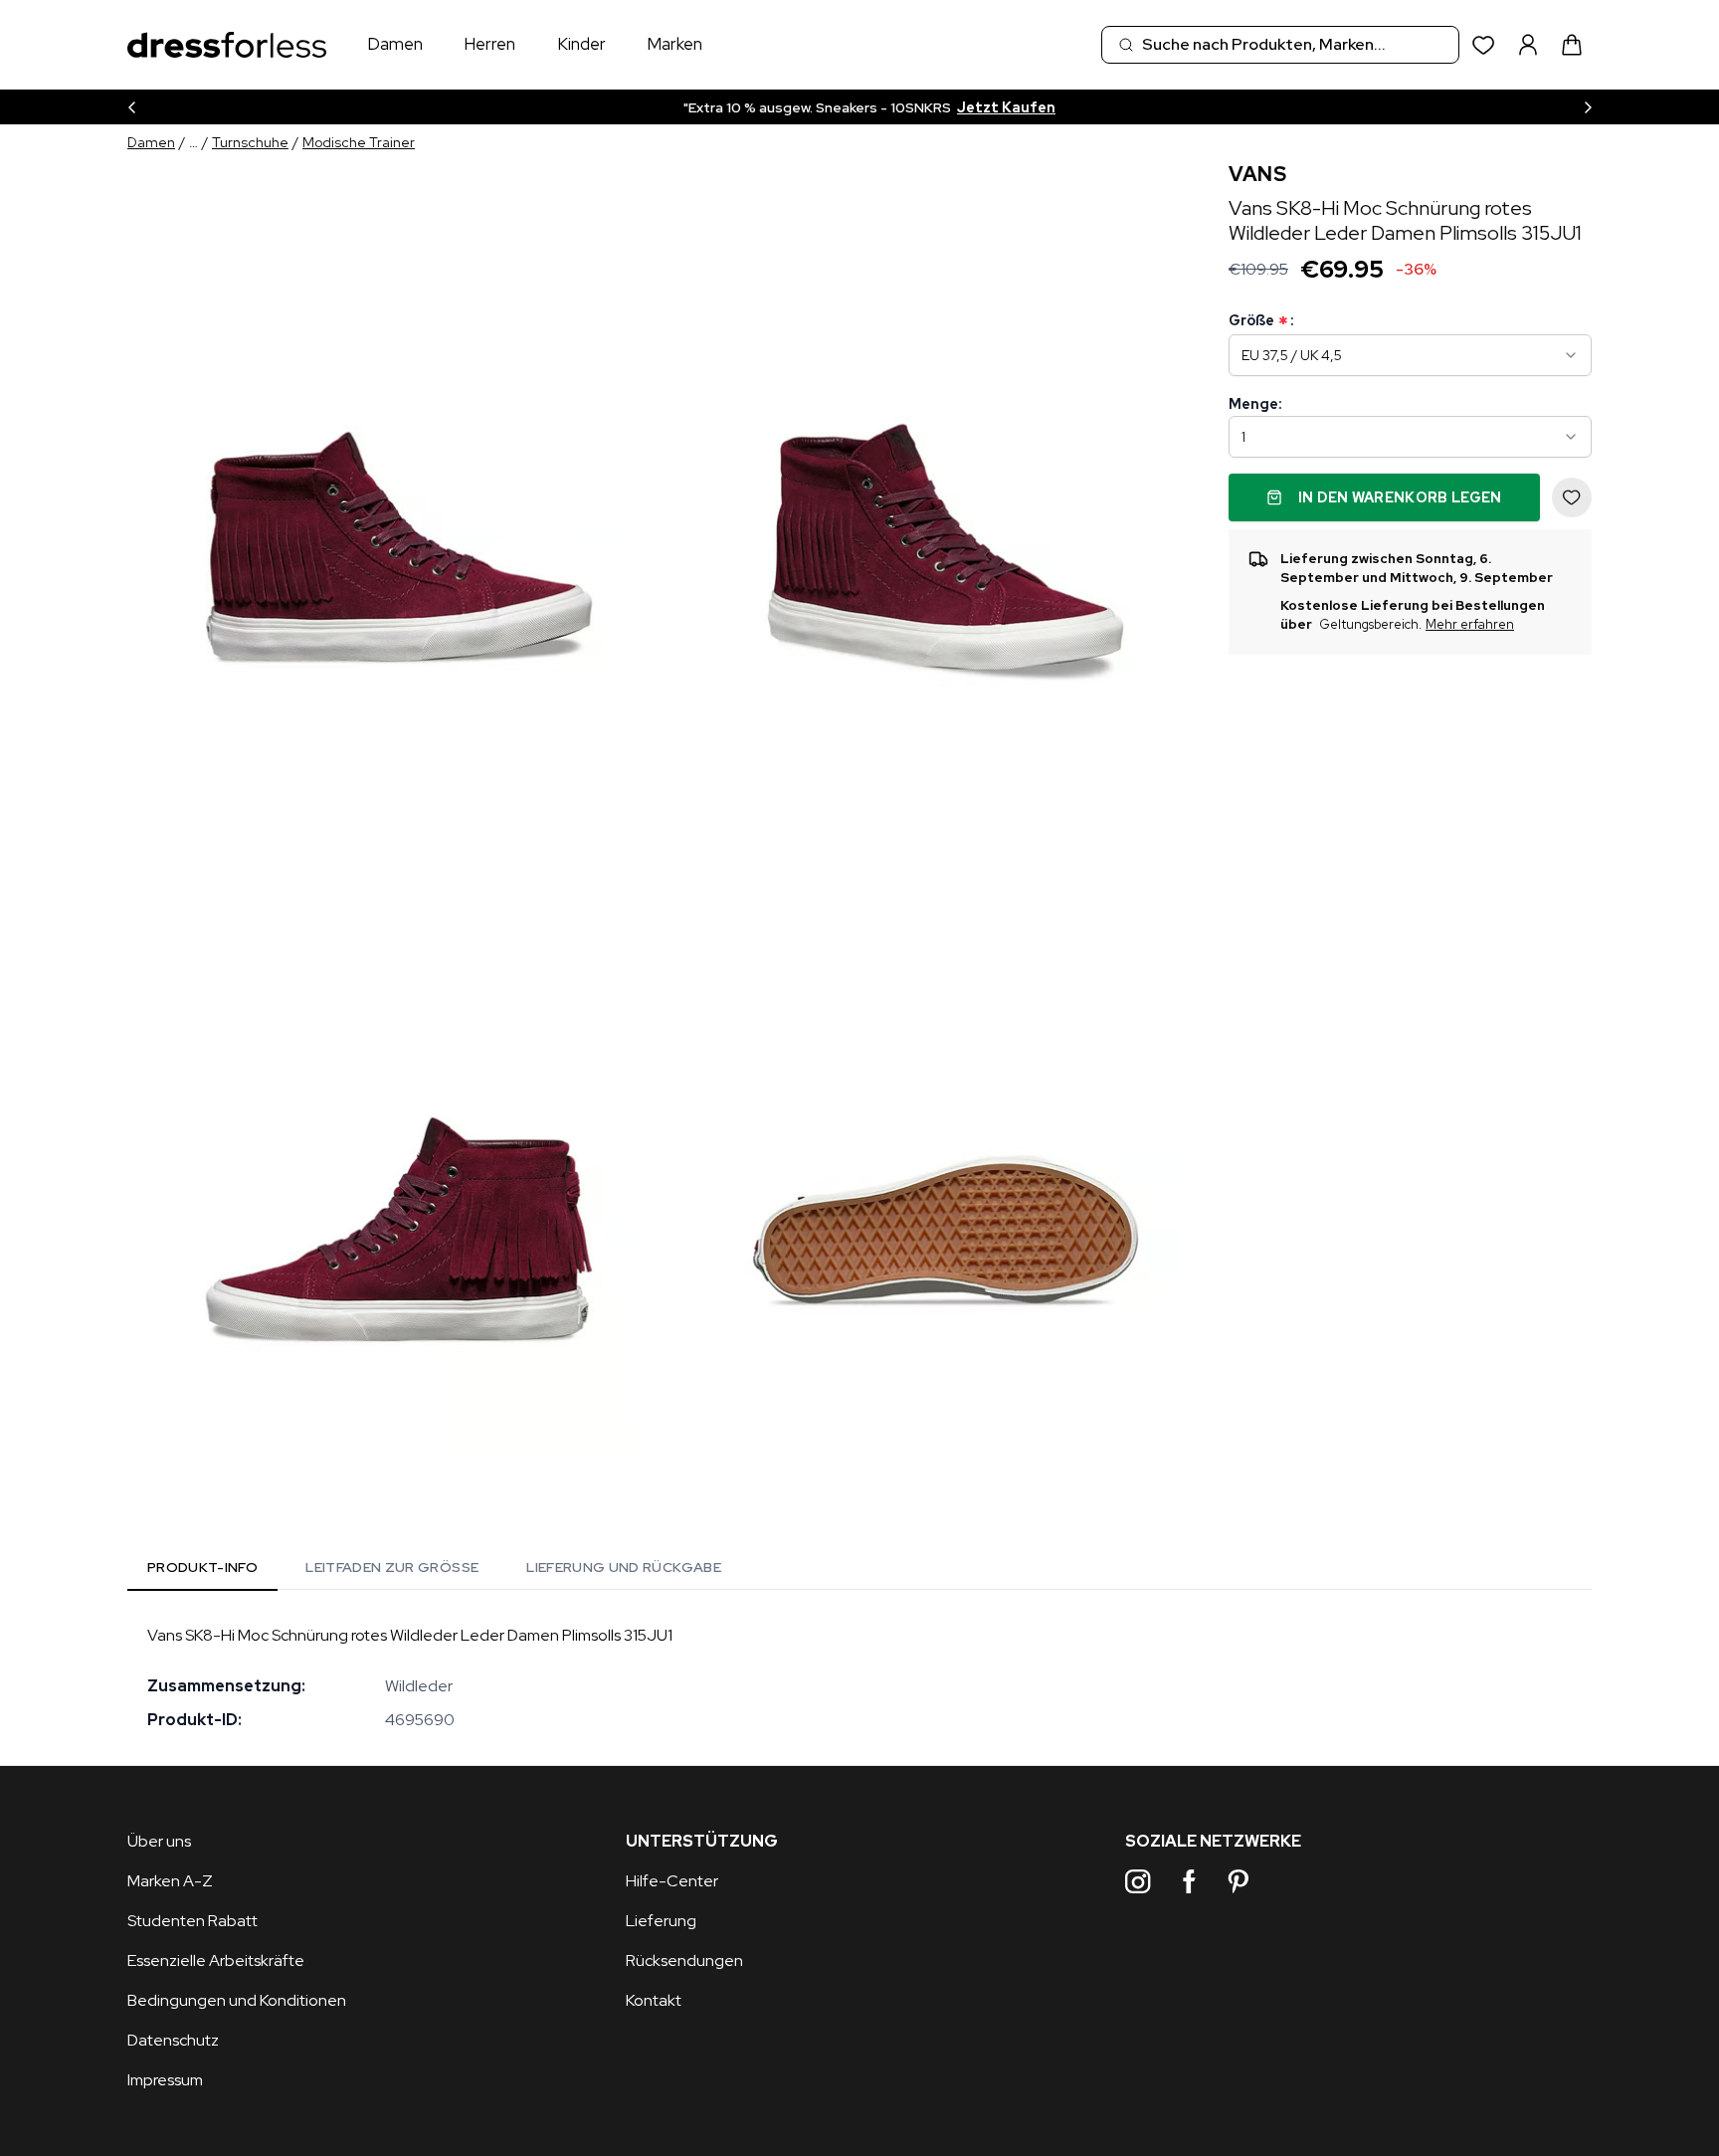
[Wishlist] (1484, 45)
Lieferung (661, 1921)
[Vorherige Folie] (131, 107)
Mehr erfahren (1470, 625)
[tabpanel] (859, 1677)
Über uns (159, 1841)
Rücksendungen (684, 1960)
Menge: (1255, 404)
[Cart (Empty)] (1572, 45)
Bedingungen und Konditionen (237, 2000)
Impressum (165, 2080)
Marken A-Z (170, 1881)
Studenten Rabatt (192, 1921)
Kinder (581, 44)
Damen (395, 44)
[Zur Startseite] (227, 45)
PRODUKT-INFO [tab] (202, 1567)
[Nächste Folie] (1588, 107)
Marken (674, 44)
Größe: (1261, 321)
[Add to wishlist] (1572, 497)
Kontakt (654, 2000)
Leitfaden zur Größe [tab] (392, 1567)
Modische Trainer (359, 142)
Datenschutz (173, 2040)
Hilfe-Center (672, 1881)
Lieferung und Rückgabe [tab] (624, 1567)
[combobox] (1280, 45)
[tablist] (434, 1571)
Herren (489, 44)
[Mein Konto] (1528, 45)
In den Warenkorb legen (1400, 497)
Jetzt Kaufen (1006, 107)
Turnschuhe (250, 142)
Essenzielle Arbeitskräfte (216, 1960)
